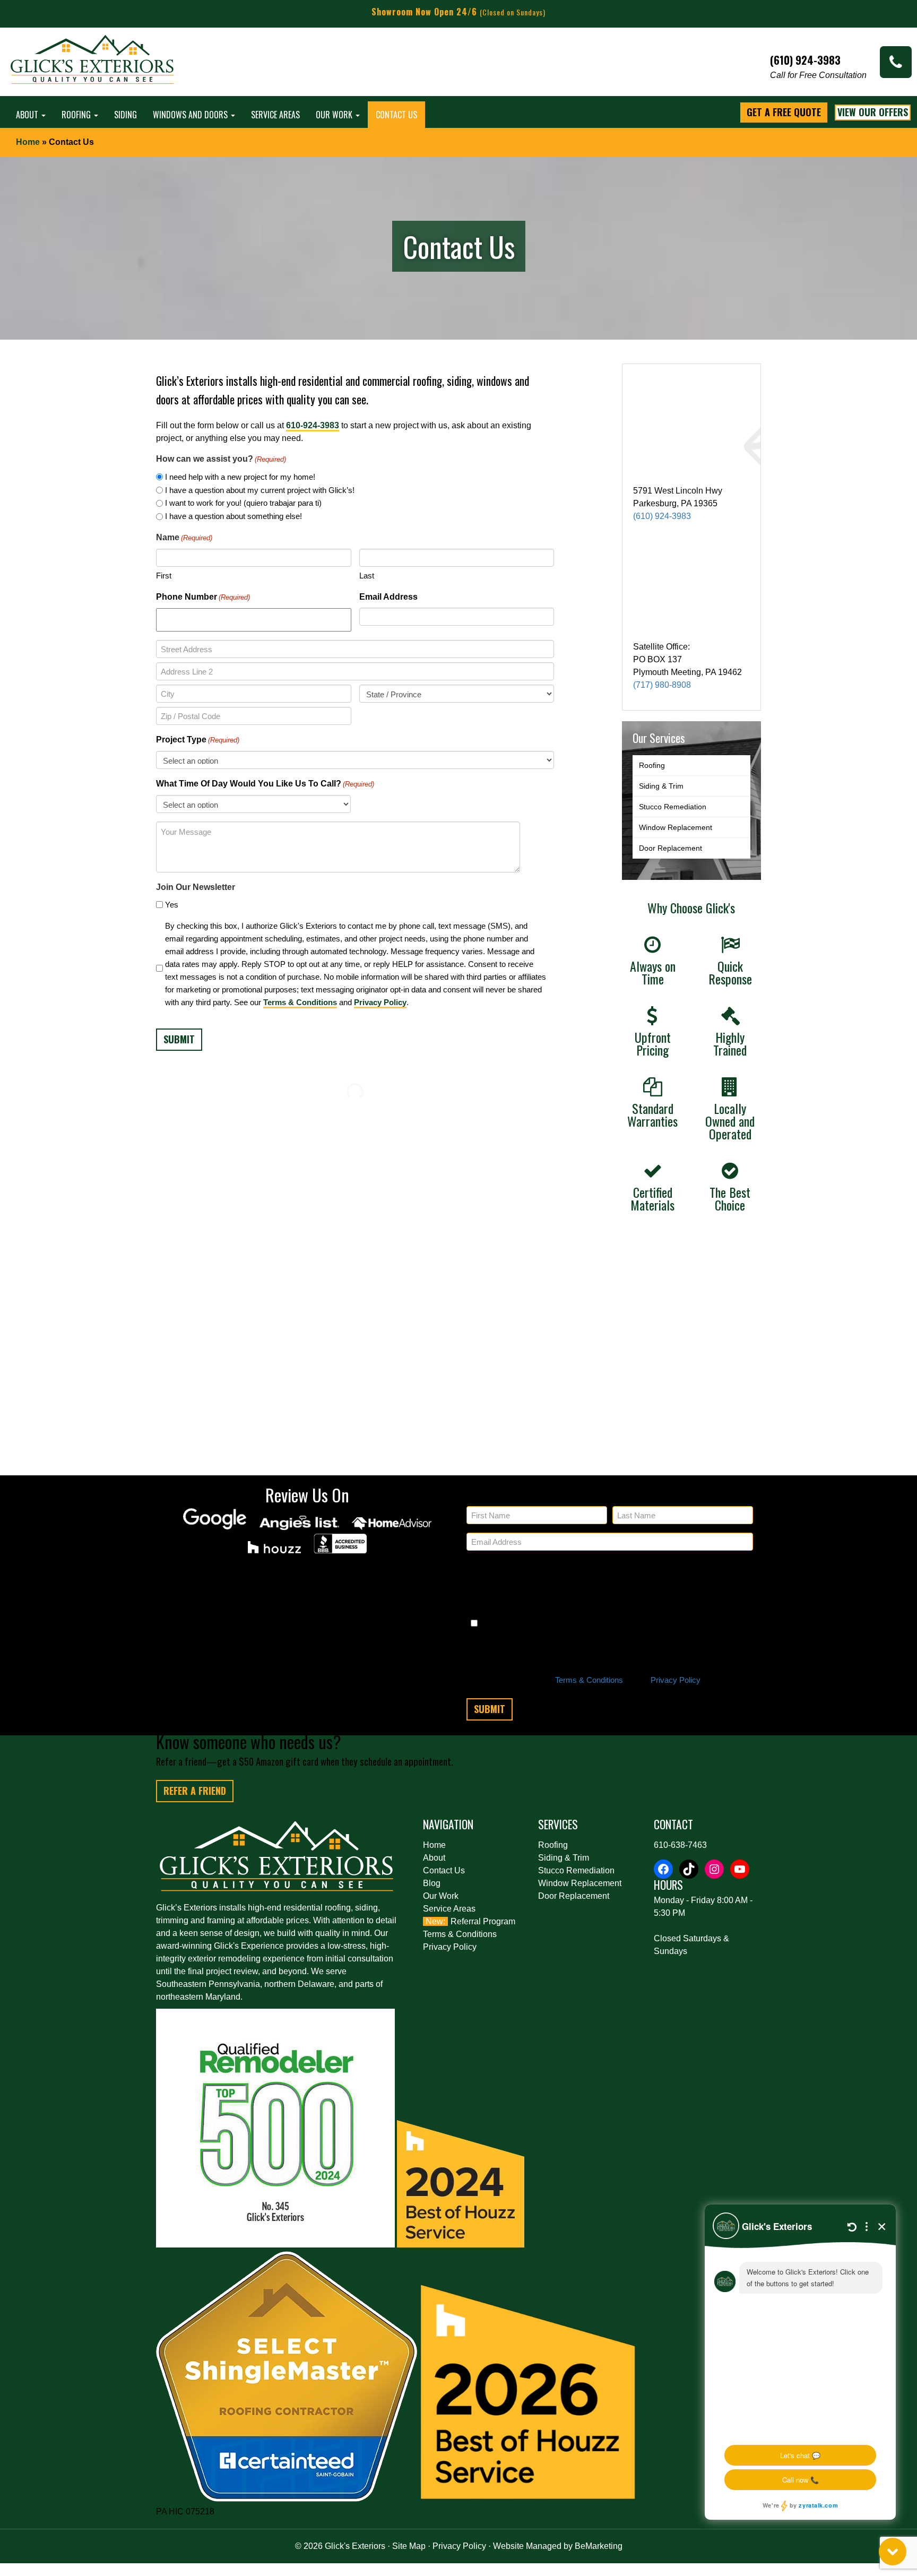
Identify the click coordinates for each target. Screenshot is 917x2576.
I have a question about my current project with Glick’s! (260, 490)
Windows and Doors (191, 115)
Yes (172, 905)
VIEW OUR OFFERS (873, 112)
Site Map (409, 2546)
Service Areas (275, 115)
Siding (126, 115)
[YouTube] (740, 1869)
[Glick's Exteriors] (93, 64)
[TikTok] (689, 1869)
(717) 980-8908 (662, 685)
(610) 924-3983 (662, 516)
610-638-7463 (680, 1845)
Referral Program (483, 1921)
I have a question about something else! (233, 516)
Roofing (77, 115)
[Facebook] (663, 1869)
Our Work (335, 115)
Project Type (198, 740)
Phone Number (203, 597)
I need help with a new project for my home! (240, 477)
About (28, 115)
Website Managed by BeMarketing (558, 2546)
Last (367, 576)
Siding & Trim (661, 786)
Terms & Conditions (300, 1002)
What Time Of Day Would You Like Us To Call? (265, 784)
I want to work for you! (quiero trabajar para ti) (243, 503)
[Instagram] (714, 1869)
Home (28, 142)
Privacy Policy (380, 1002)
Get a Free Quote (784, 112)
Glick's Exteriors (355, 2546)
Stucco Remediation (673, 807)
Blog (432, 1883)
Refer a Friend (195, 1791)
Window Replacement (676, 827)
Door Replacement (671, 848)
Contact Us (396, 115)
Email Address (388, 597)
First (164, 576)
